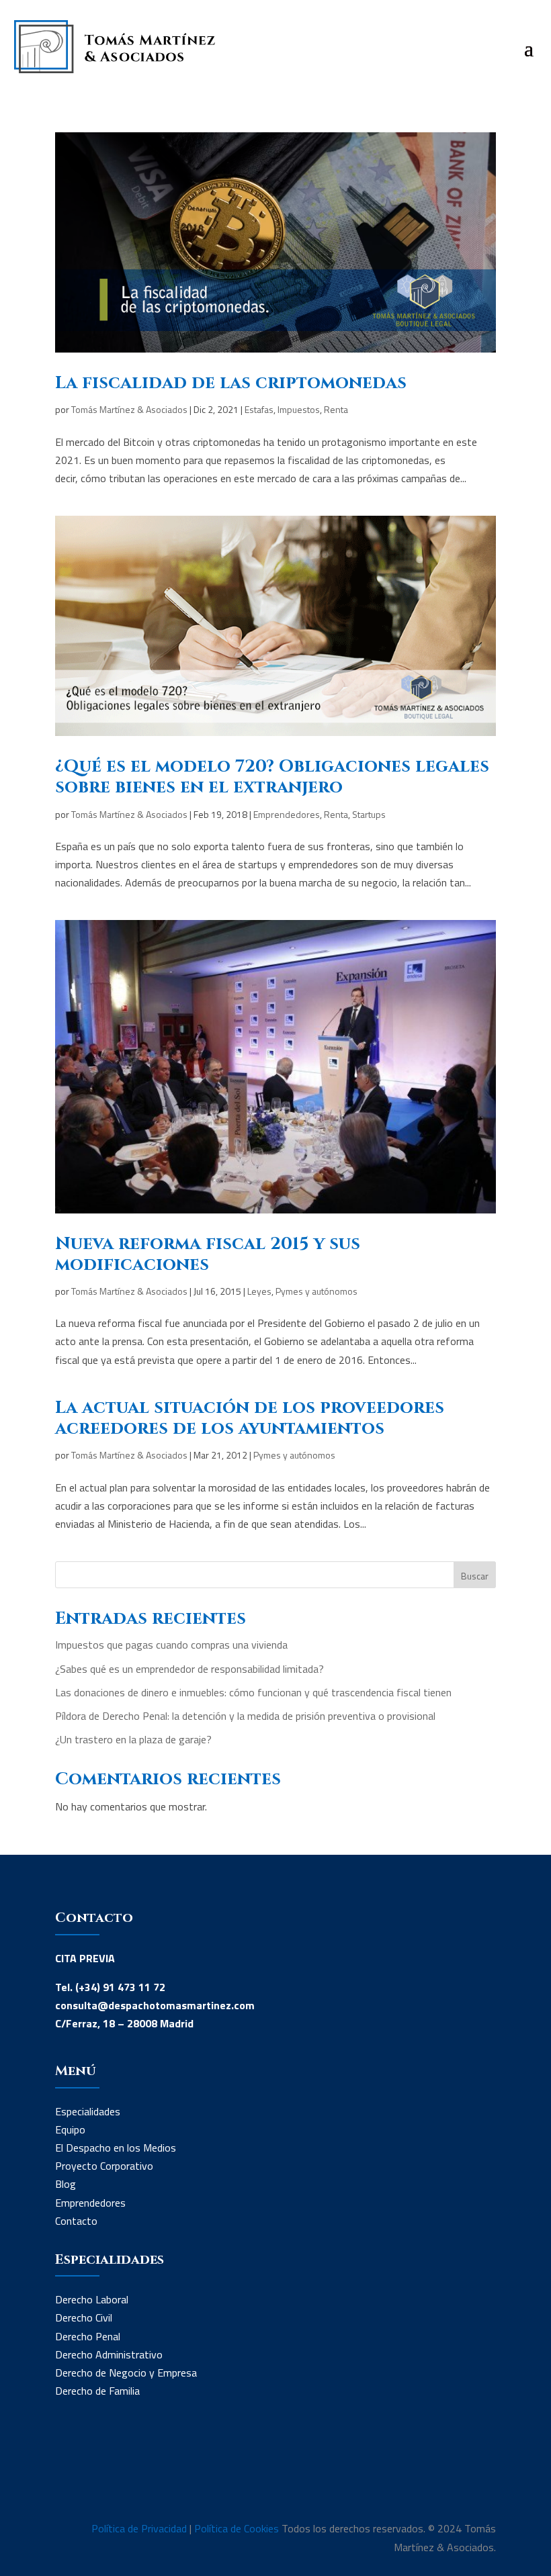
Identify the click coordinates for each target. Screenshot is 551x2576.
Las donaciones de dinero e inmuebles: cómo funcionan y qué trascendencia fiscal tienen (253, 1692)
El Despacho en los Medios (116, 2148)
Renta (336, 409)
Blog (66, 2184)
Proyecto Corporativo (104, 2166)
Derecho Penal (88, 2336)
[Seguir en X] (120, 2475)
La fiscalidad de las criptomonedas (231, 383)
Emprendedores (287, 814)
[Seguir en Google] (146, 2475)
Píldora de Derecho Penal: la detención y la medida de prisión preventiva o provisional (245, 1716)
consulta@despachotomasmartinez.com (155, 2005)
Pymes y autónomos (316, 1291)
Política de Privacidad (139, 2528)
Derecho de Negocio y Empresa (126, 2373)
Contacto (76, 2221)
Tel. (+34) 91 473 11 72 (110, 1987)
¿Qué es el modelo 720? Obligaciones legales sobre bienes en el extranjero (272, 777)
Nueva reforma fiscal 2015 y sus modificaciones (208, 1254)
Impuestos (299, 409)
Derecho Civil (84, 2317)
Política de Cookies (237, 2528)
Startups (369, 814)
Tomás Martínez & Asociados (129, 409)
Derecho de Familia (97, 2391)
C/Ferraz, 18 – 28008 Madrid (124, 2023)
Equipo (70, 2129)
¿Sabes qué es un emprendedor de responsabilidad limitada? (189, 1669)
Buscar (475, 1576)
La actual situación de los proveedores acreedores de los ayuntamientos (250, 1418)
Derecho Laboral (92, 2299)
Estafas (259, 409)
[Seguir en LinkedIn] (66, 2475)
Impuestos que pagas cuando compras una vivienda (171, 1645)
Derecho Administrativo (109, 2354)
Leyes (259, 1291)
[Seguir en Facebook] (93, 2475)
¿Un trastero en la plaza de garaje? (133, 1739)
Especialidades (88, 2111)
